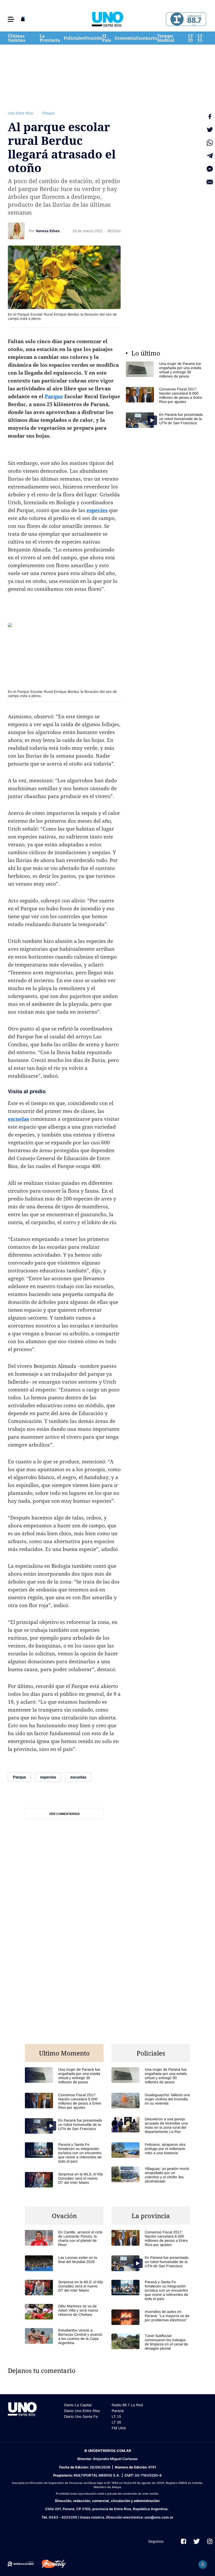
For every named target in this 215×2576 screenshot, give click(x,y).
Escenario (147, 38)
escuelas (18, 1119)
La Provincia (50, 38)
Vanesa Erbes (48, 231)
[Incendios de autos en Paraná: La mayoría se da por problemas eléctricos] (151, 2317)
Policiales (74, 38)
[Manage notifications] (203, 2564)
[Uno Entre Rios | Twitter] (197, 2541)
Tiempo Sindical (166, 38)
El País (107, 38)
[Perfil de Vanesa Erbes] (16, 231)
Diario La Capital (78, 2405)
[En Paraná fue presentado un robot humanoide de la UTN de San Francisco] (165, 420)
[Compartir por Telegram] (210, 156)
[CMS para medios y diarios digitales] (21, 2564)
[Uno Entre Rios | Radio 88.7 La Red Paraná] (185, 19)
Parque (49, 113)
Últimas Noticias (17, 38)
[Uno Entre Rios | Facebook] (184, 2541)
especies (97, 510)
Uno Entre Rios (20, 113)
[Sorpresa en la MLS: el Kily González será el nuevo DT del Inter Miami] (64, 2180)
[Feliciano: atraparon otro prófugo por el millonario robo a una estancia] (151, 2150)
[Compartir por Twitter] (210, 130)
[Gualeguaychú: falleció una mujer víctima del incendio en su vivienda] (151, 2100)
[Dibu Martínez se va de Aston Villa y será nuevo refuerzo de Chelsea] (64, 2312)
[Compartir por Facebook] (210, 116)
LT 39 (190, 38)
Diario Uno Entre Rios (82, 2411)
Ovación (93, 38)
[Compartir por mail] (210, 182)
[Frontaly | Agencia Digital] (50, 2564)
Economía (125, 38)
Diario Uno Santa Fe (81, 2416)
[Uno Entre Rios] (107, 19)
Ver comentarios (64, 1814)
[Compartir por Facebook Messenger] (210, 169)
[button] (11, 19)
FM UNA (119, 2428)
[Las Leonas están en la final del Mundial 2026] (64, 2263)
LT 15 (200, 38)
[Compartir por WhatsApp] (210, 143)
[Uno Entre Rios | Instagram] (210, 2541)
